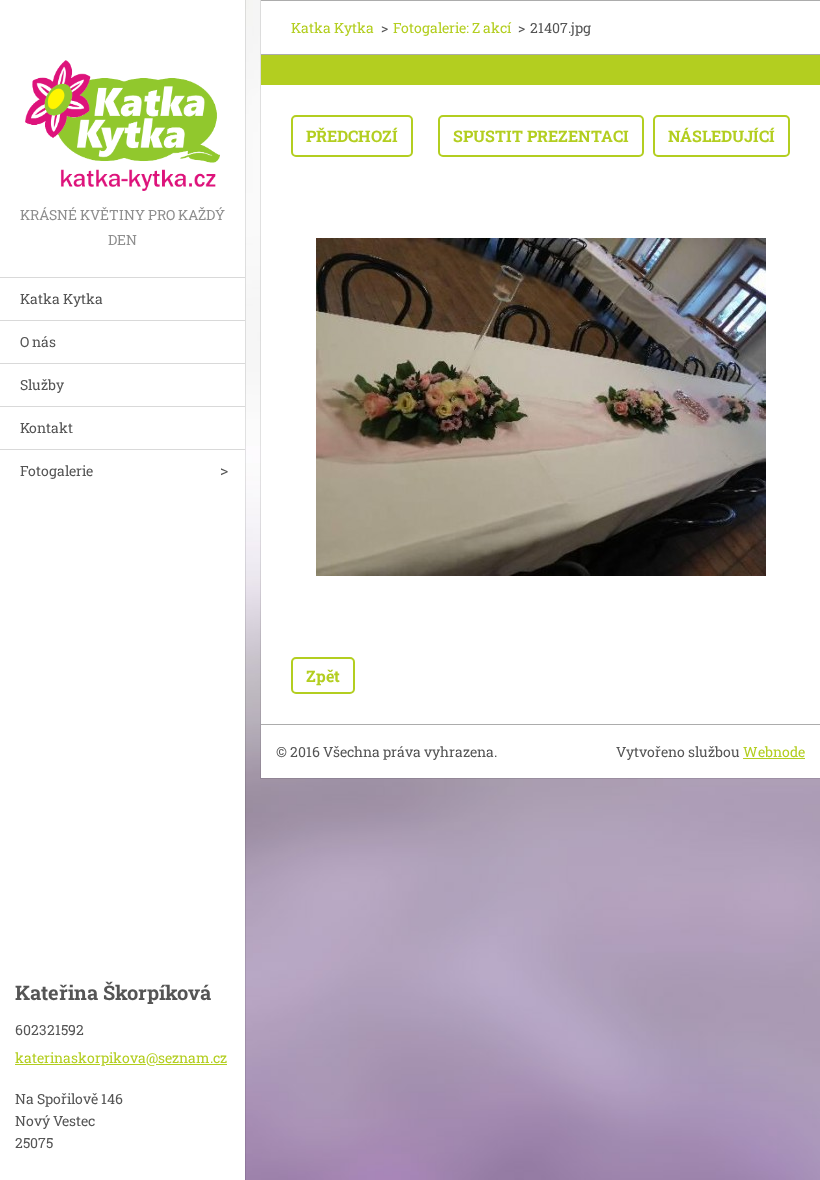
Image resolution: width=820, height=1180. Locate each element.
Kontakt (46, 427)
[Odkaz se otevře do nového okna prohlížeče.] (541, 407)
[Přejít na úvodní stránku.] (122, 101)
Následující (721, 135)
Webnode (774, 751)
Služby (42, 384)
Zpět (323, 675)
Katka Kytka (61, 298)
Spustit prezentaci (541, 135)
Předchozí (352, 135)
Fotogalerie (56, 470)
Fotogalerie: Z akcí (452, 27)
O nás (38, 341)
